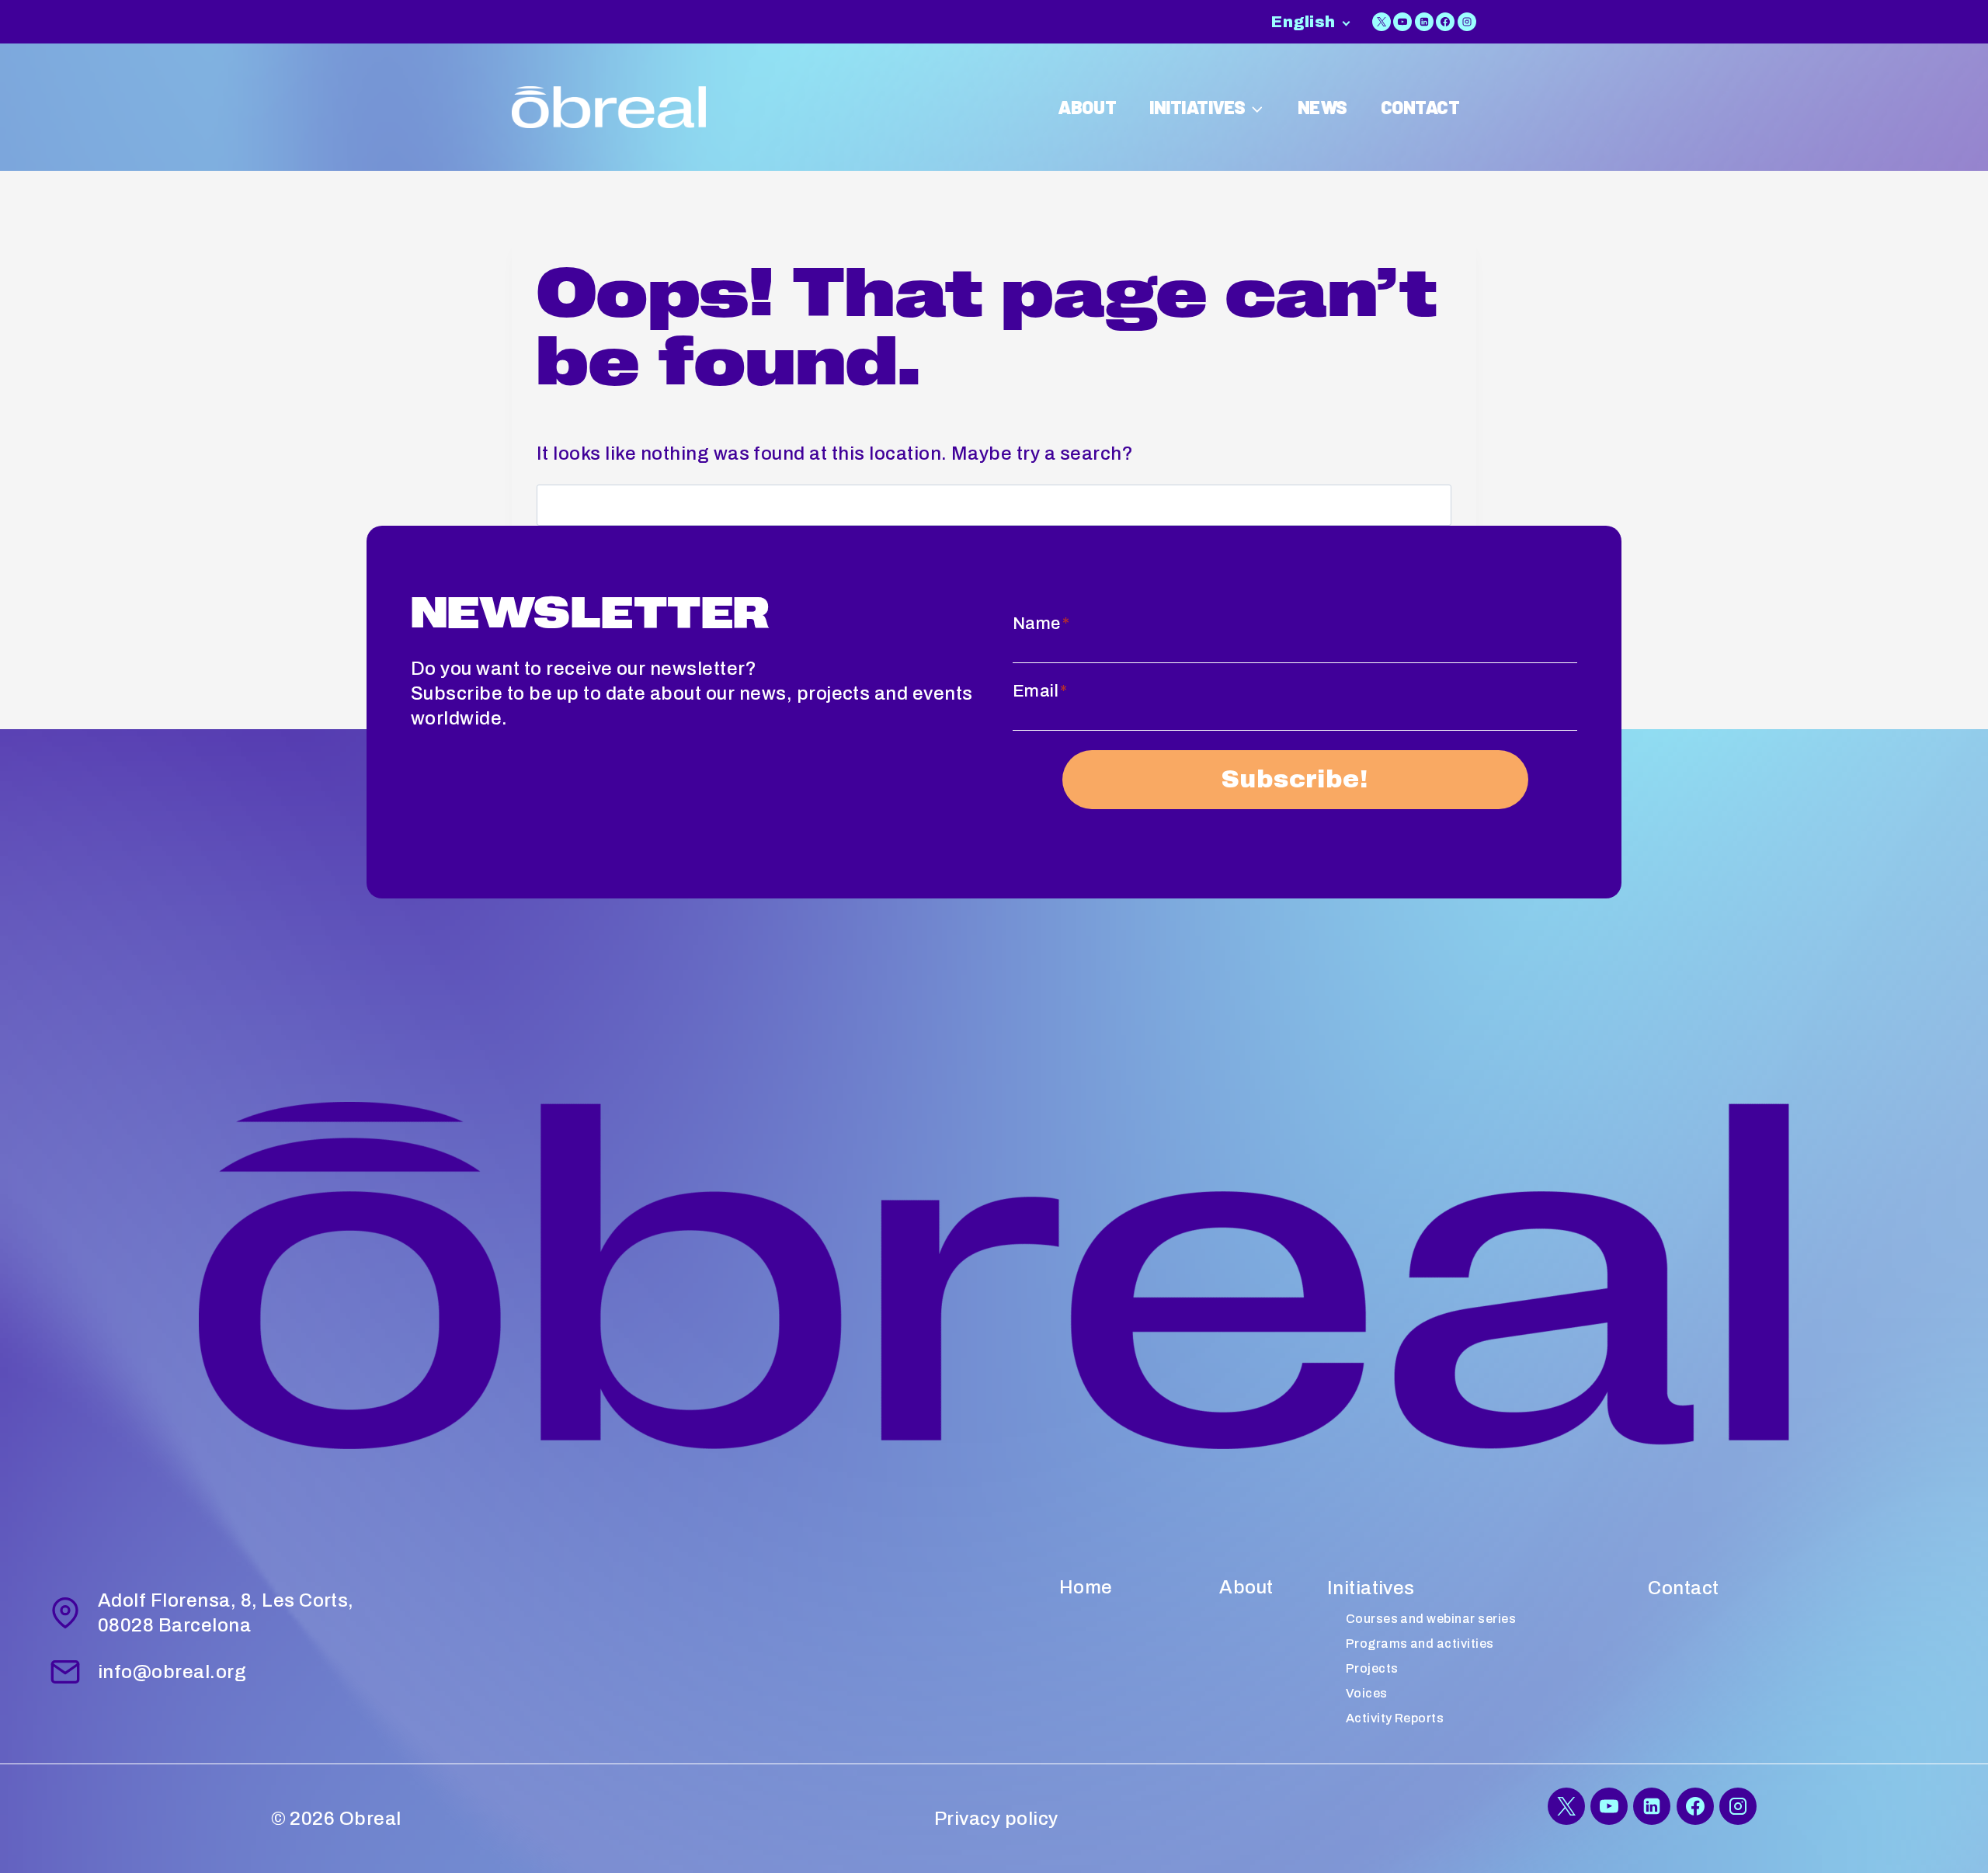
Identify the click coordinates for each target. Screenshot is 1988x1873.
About (1246, 1587)
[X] (1382, 22)
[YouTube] (1402, 22)
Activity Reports (1395, 1718)
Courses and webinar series (1431, 1619)
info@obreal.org (172, 1672)
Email (1040, 691)
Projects (1372, 1668)
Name (1041, 624)
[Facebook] (1445, 22)
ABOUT (1087, 107)
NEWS (1322, 107)
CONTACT (1420, 107)
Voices (1367, 1693)
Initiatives (1371, 1588)
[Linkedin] (1424, 22)
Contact (1683, 1588)
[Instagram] (1467, 22)
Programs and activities (1420, 1644)
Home (1086, 1587)
